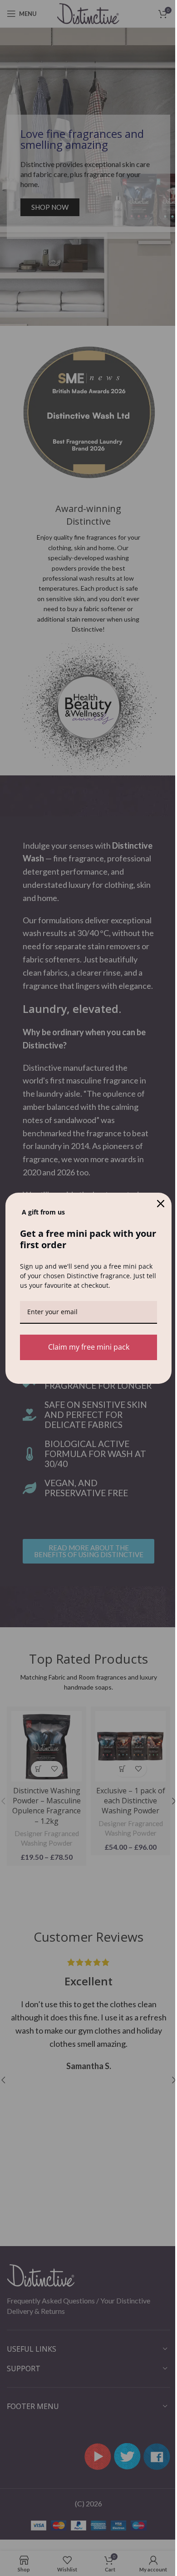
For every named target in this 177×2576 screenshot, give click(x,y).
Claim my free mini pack (89, 1347)
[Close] (161, 1204)
